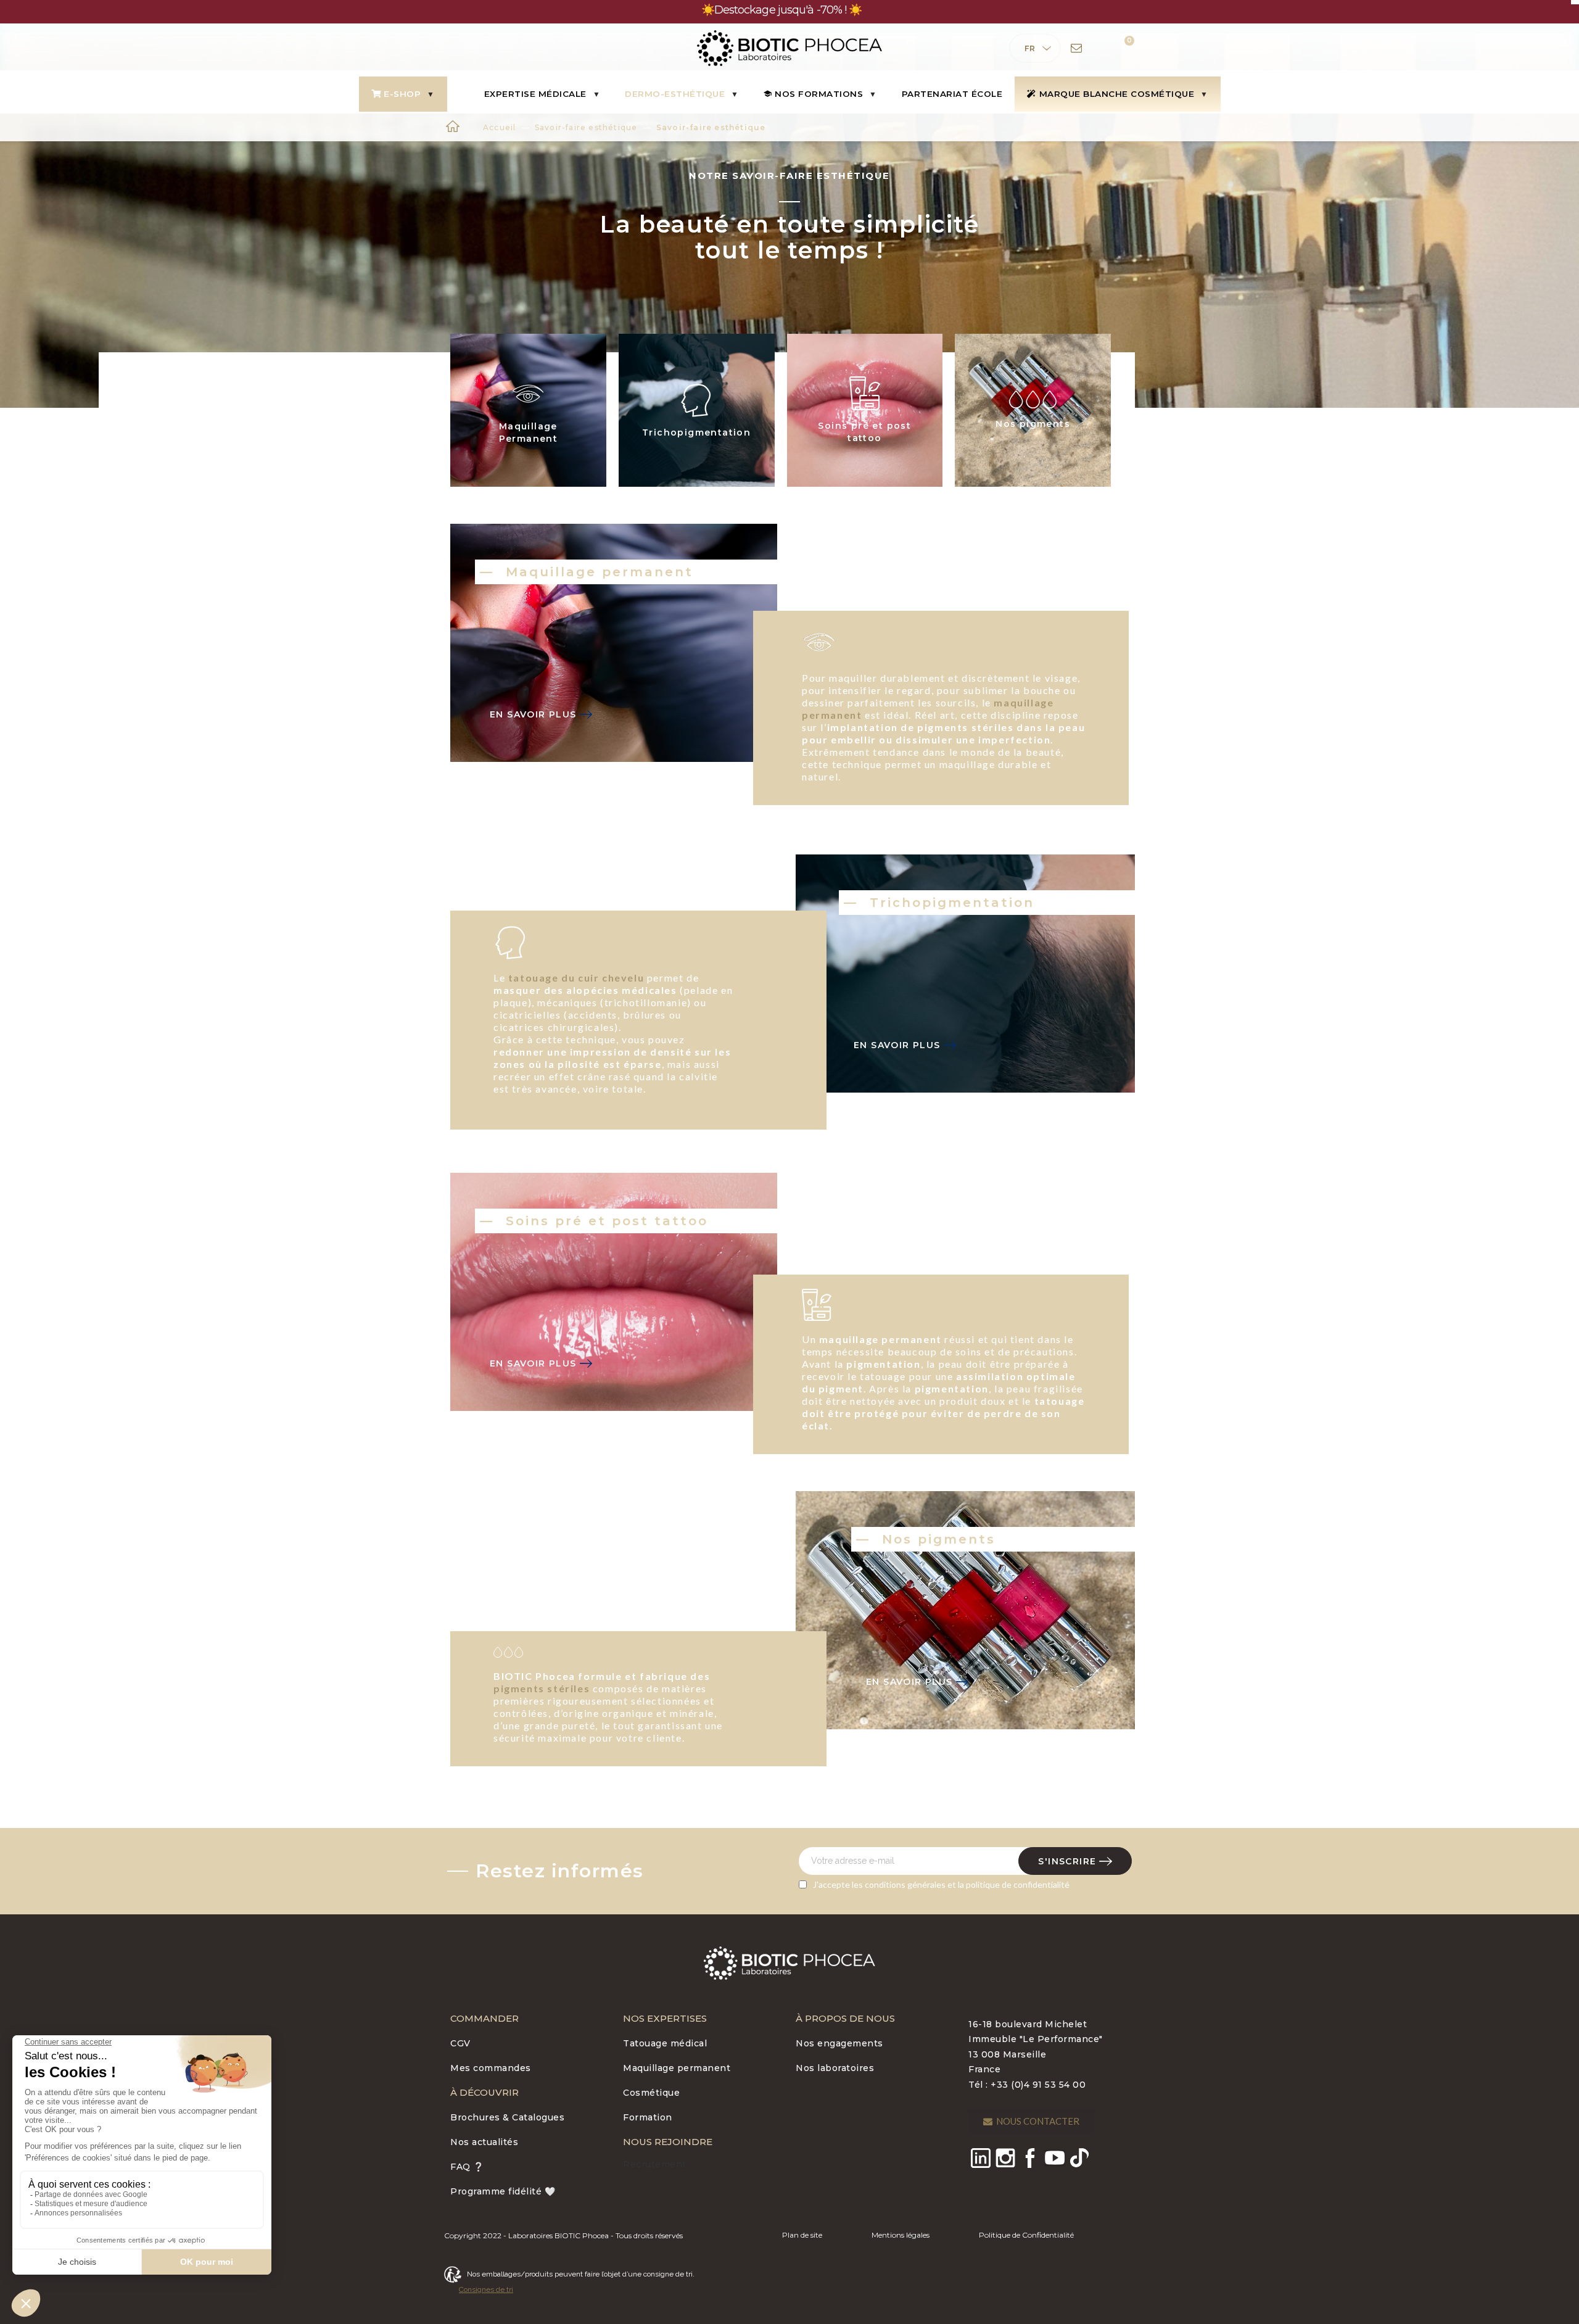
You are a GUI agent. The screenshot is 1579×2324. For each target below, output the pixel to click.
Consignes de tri (486, 2289)
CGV (460, 2043)
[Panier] (1121, 48)
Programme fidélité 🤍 (503, 2191)
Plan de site (802, 2235)
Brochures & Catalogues (507, 2117)
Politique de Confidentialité (1026, 2235)
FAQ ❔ (467, 2167)
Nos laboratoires (835, 2068)
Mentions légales (901, 2235)
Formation (648, 2117)
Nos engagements (839, 2043)
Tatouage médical (665, 2043)
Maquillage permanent (677, 2068)
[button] (1031, 2121)
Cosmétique (651, 2093)
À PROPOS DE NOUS (845, 2018)
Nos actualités (484, 2142)
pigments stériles (542, 1688)
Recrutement (655, 2164)
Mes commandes (491, 2068)
